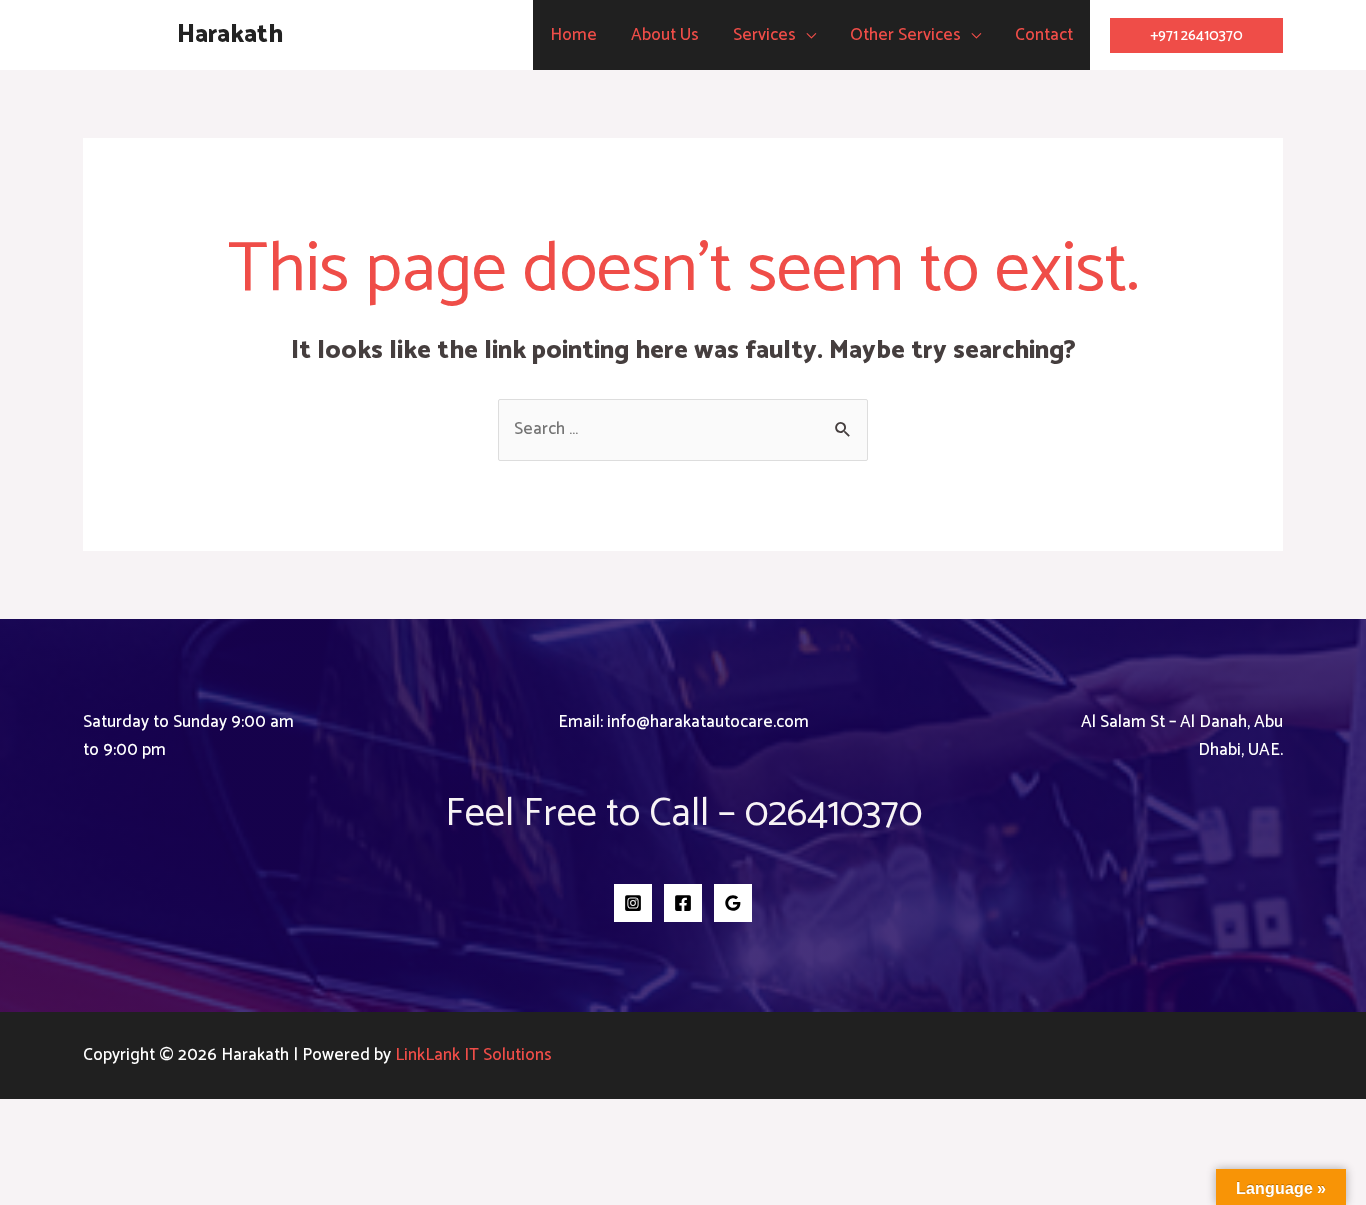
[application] (806, 35)
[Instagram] (633, 903)
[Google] (733, 903)
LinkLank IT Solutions (473, 1055)
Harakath (230, 35)
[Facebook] (683, 903)
